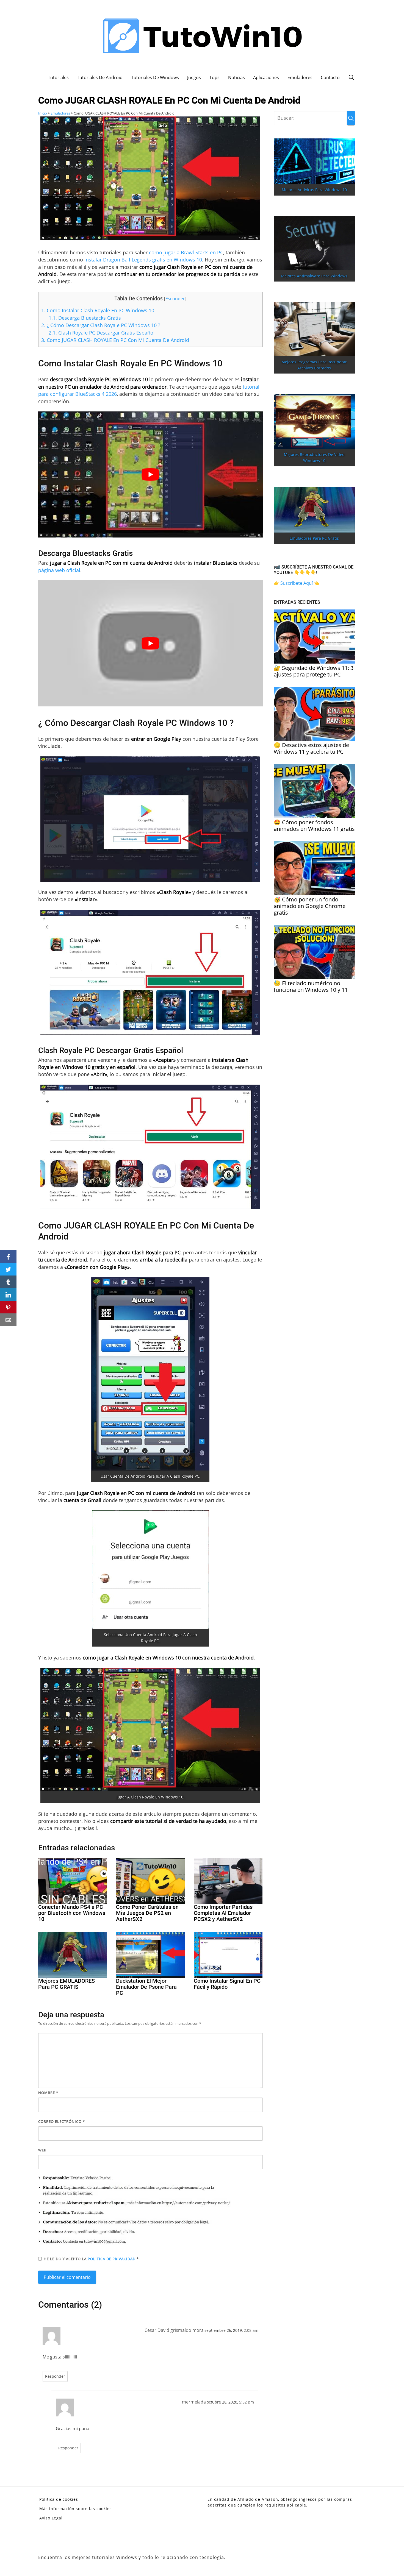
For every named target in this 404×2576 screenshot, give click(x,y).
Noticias (236, 77)
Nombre (48, 2093)
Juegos (194, 77)
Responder (55, 2376)
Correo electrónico (62, 2121)
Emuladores (300, 77)
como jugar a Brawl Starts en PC (186, 252)
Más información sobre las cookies (76, 2509)
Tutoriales (58, 77)
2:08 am (251, 2330)
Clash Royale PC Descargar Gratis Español (102, 333)
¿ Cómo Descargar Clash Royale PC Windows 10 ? (101, 325)
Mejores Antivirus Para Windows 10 (314, 190)
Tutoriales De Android (100, 77)
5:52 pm (247, 2402)
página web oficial (59, 570)
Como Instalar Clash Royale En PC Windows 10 (98, 310)
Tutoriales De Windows (155, 77)
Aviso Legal (51, 2518)
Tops (215, 77)
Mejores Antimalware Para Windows (314, 276)
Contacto (330, 77)
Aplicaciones (266, 77)
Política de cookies (59, 2499)
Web (42, 2150)
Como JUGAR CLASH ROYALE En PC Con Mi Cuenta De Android (115, 340)
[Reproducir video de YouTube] (150, 474)
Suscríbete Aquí (297, 583)
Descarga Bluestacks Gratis (85, 318)
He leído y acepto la (91, 2259)
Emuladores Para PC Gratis (314, 538)
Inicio (43, 113)
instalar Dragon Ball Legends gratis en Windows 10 (143, 260)
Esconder (175, 299)
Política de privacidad (112, 2259)
